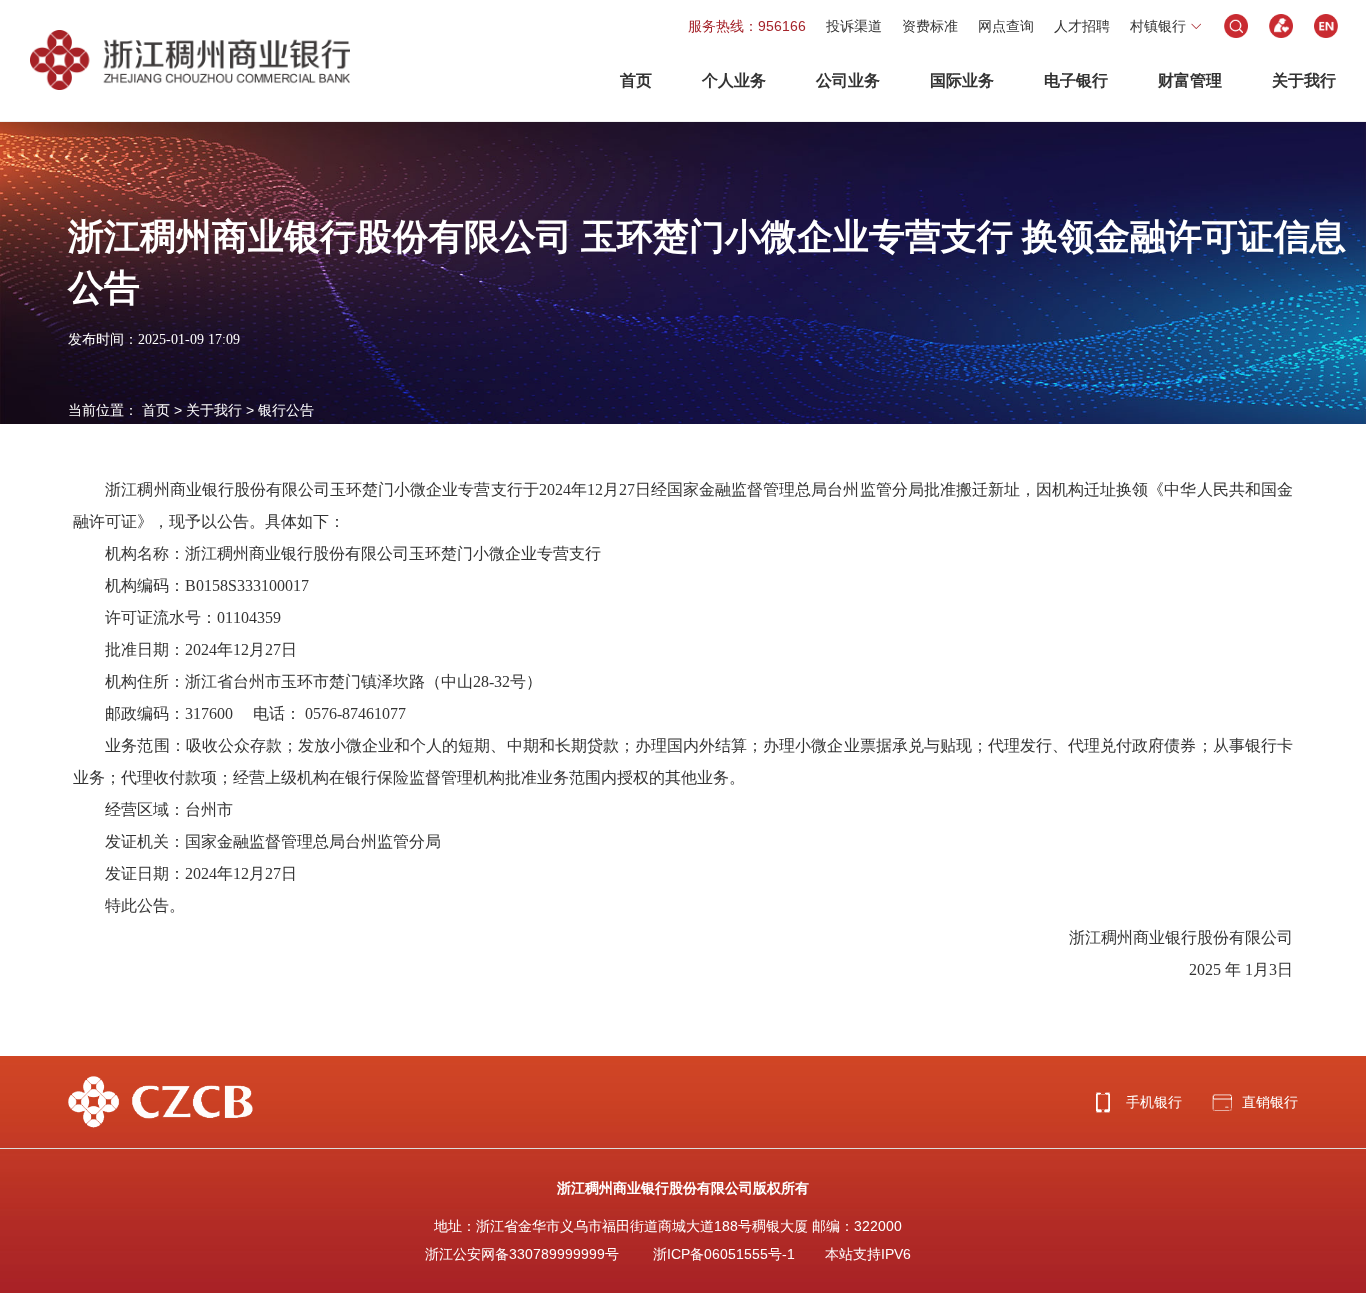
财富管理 (1190, 80)
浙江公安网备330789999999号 (522, 1254)
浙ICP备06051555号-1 (724, 1254)
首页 (636, 80)
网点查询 (1006, 26)
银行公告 (286, 410)
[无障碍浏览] (1281, 25)
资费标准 (930, 26)
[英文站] (1326, 25)
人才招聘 (1082, 26)
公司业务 (848, 80)
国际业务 (962, 80)
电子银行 (1076, 80)
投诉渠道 (854, 26)
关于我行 (1304, 80)
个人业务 (734, 80)
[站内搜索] (1236, 25)
